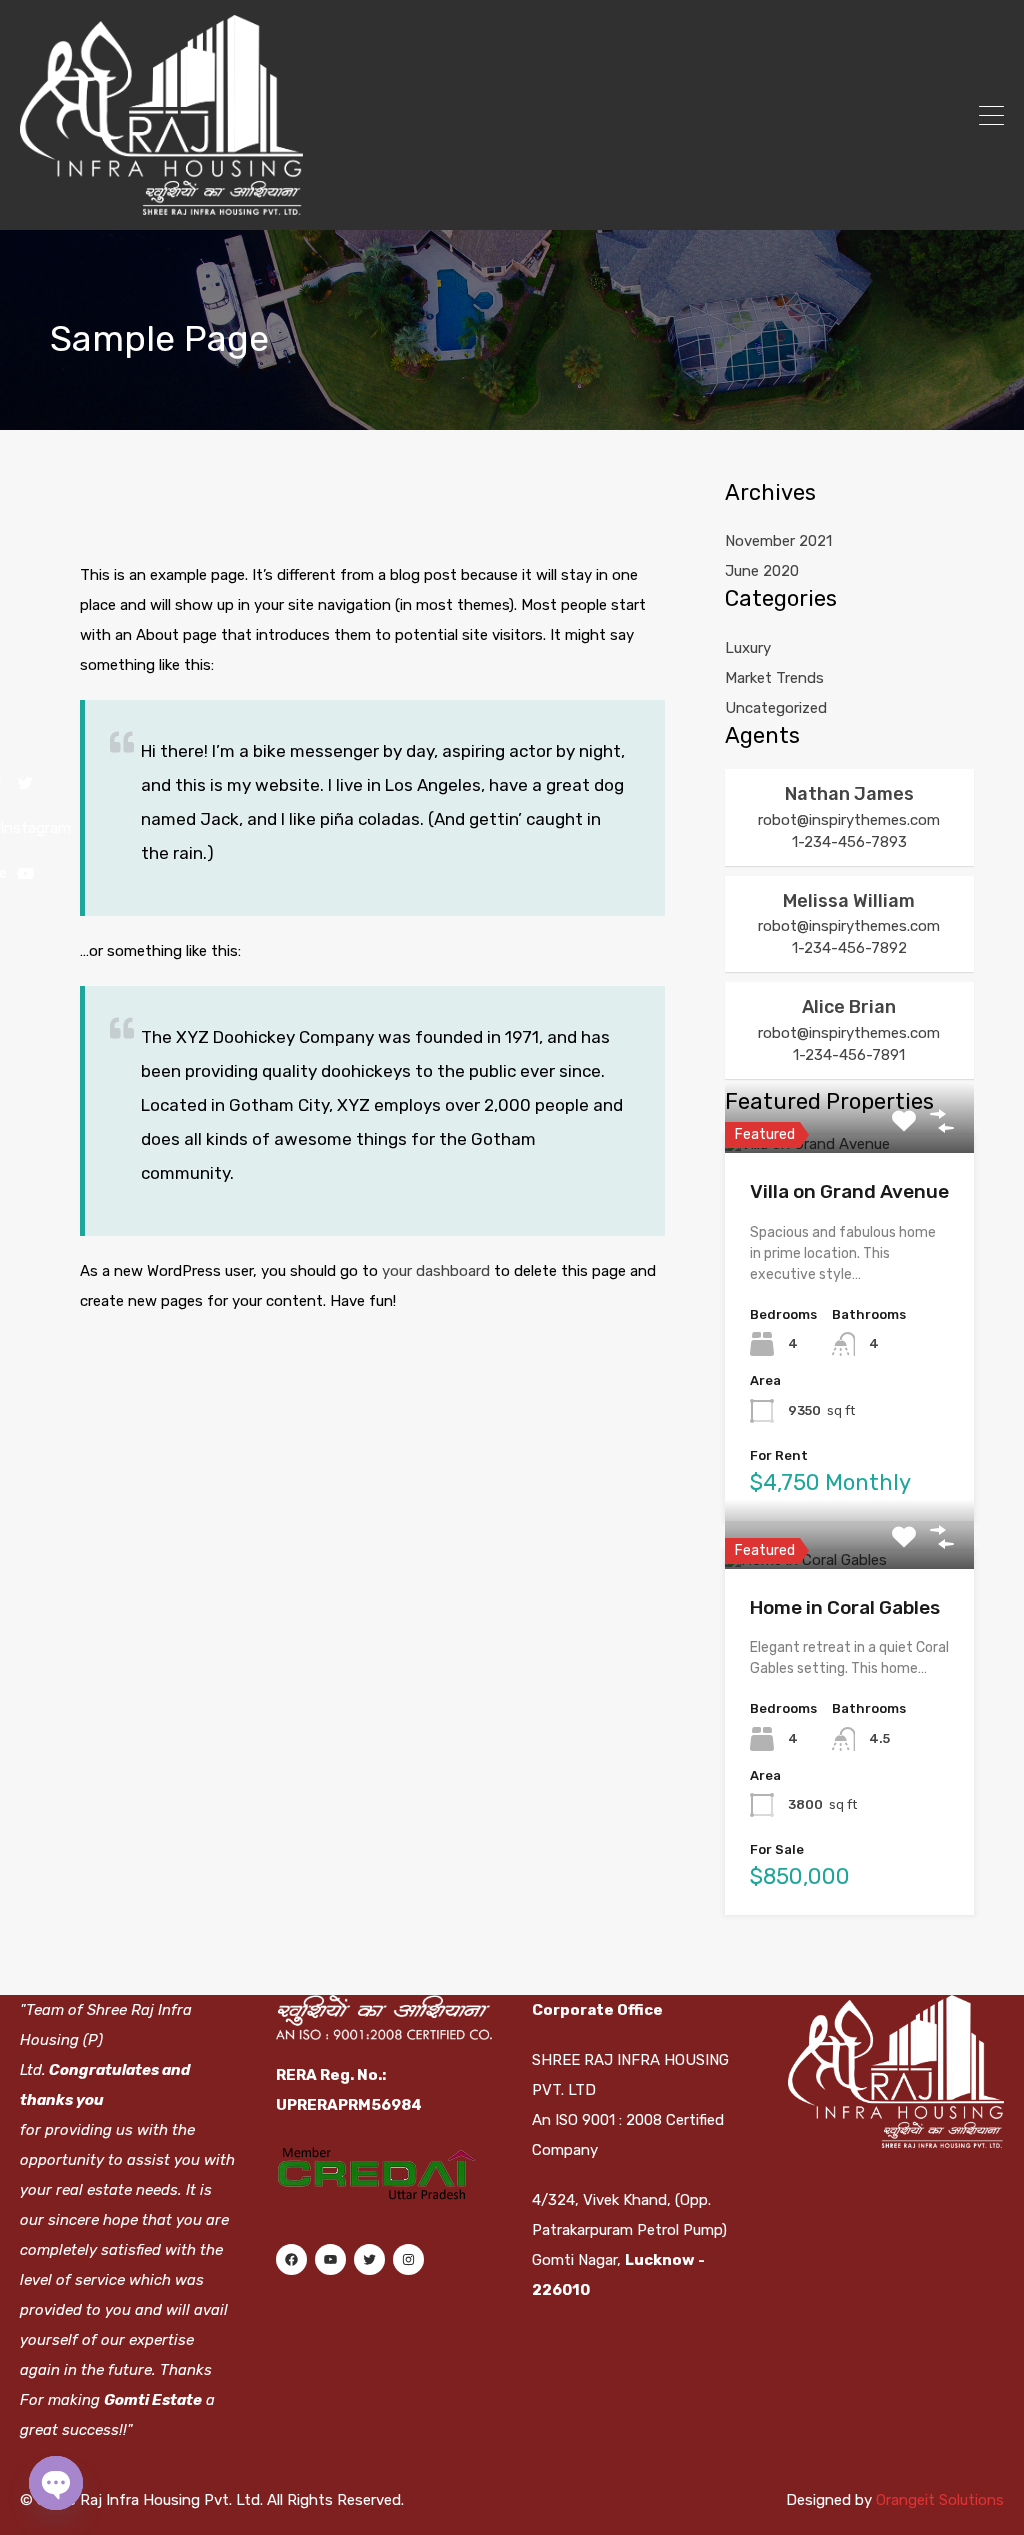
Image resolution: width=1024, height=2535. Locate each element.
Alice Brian (849, 1007)
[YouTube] (330, 2260)
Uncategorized (776, 708)
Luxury (748, 648)
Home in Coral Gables (845, 1607)
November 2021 (778, 541)
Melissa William (849, 901)
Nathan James (849, 794)
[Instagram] (408, 2260)
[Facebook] (291, 2260)
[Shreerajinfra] (161, 206)
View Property (849, 1149)
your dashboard (436, 1271)
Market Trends (774, 678)
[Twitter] (369, 2260)
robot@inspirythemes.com (849, 820)
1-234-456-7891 (849, 1055)
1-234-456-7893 (849, 842)
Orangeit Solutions (940, 2500)
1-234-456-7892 (849, 948)
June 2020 (762, 571)
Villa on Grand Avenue (849, 1191)
